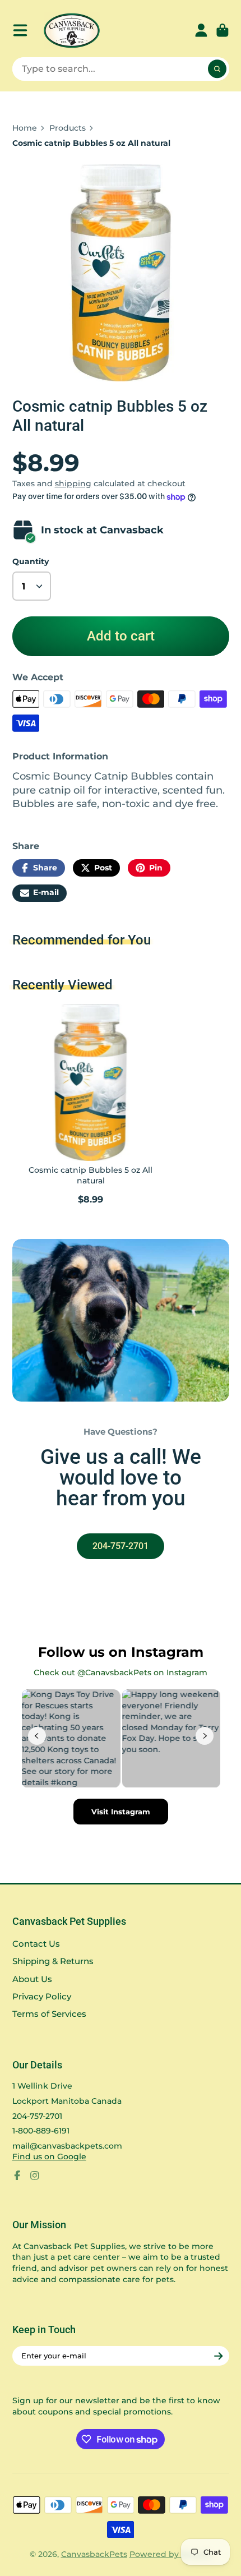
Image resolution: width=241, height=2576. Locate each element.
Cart (223, 30)
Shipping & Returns (53, 1961)
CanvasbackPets (94, 2554)
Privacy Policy (42, 1996)
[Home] (72, 31)
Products (68, 128)
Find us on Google (49, 2156)
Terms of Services (49, 2014)
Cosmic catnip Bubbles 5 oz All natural (91, 1106)
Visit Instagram (121, 1812)
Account (201, 30)
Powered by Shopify (171, 2554)
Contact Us (36, 1944)
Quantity (31, 561)
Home (25, 128)
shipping (73, 483)
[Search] (217, 69)
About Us (32, 1979)
